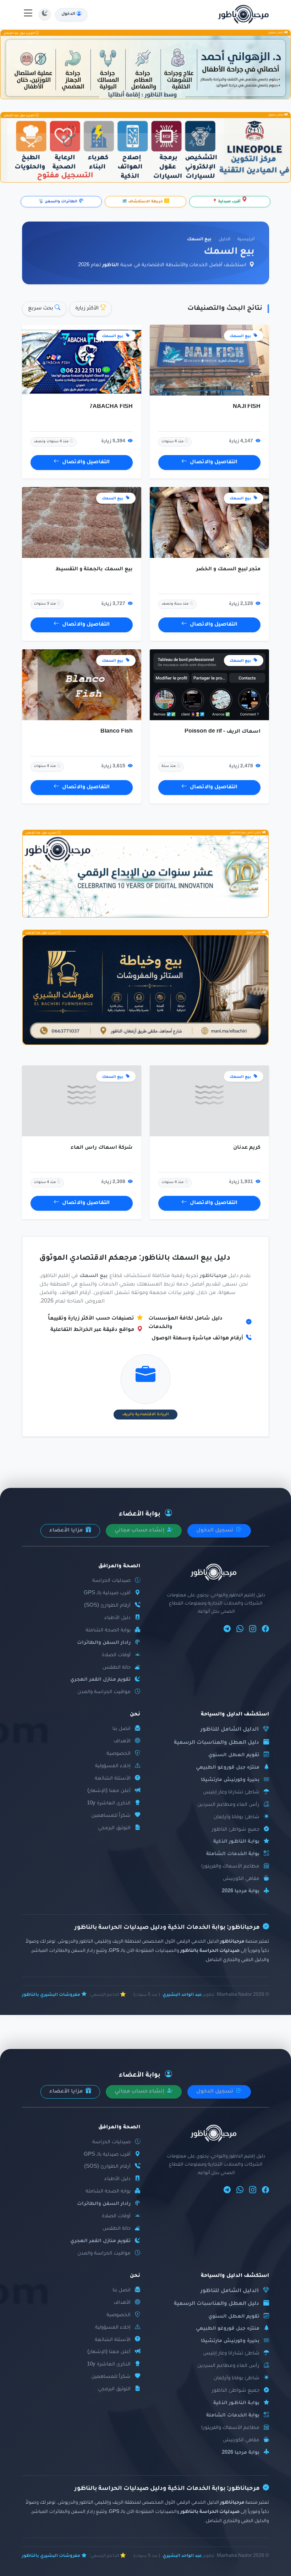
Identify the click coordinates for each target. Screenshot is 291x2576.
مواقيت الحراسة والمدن (104, 1692)
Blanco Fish (117, 732)
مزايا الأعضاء (67, 1531)
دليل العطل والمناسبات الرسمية (216, 1743)
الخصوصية (119, 1754)
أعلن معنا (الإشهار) (109, 1791)
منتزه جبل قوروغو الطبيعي (228, 1768)
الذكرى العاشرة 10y (109, 1804)
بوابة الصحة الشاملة (108, 1631)
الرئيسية (246, 240)
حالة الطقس (117, 1668)
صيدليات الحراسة (111, 1581)
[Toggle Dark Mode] (45, 15)
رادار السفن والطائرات (104, 1643)
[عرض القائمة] (28, 15)
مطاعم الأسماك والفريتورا (230, 1867)
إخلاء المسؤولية (113, 1766)
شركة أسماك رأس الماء (102, 1148)
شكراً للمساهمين (111, 1816)
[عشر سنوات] (145, 876)
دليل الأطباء (117, 1618)
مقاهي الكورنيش (241, 1879)
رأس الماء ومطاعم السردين (228, 1805)
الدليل (224, 240)
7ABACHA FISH (111, 407)
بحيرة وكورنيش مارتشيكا (230, 1780)
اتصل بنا (122, 1729)
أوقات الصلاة (116, 1655)
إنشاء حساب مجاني (140, 1531)
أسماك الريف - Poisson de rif (223, 732)
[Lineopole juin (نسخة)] (145, 150)
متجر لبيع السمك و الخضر (228, 570)
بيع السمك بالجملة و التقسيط (94, 570)
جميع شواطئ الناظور (236, 1830)
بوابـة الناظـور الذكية (236, 1842)
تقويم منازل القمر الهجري (100, 1680)
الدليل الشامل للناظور (230, 1730)
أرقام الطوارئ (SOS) (107, 1606)
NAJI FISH (247, 407)
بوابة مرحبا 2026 (241, 1891)
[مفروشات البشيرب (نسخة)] (145, 990)
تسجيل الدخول (216, 1531)
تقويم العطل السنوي (234, 1755)
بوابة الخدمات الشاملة (233, 1854)
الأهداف (122, 1741)
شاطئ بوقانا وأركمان (237, 1817)
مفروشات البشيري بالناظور (51, 1995)
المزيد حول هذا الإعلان (20, 33)
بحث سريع (41, 309)
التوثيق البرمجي (114, 1828)
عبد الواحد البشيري (182, 1995)
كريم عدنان (247, 1148)
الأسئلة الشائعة (113, 1779)
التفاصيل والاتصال (214, 463)
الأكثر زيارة (88, 309)
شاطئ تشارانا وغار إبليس (231, 1793)
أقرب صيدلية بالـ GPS (107, 1593)
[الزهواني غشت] (145, 68)
